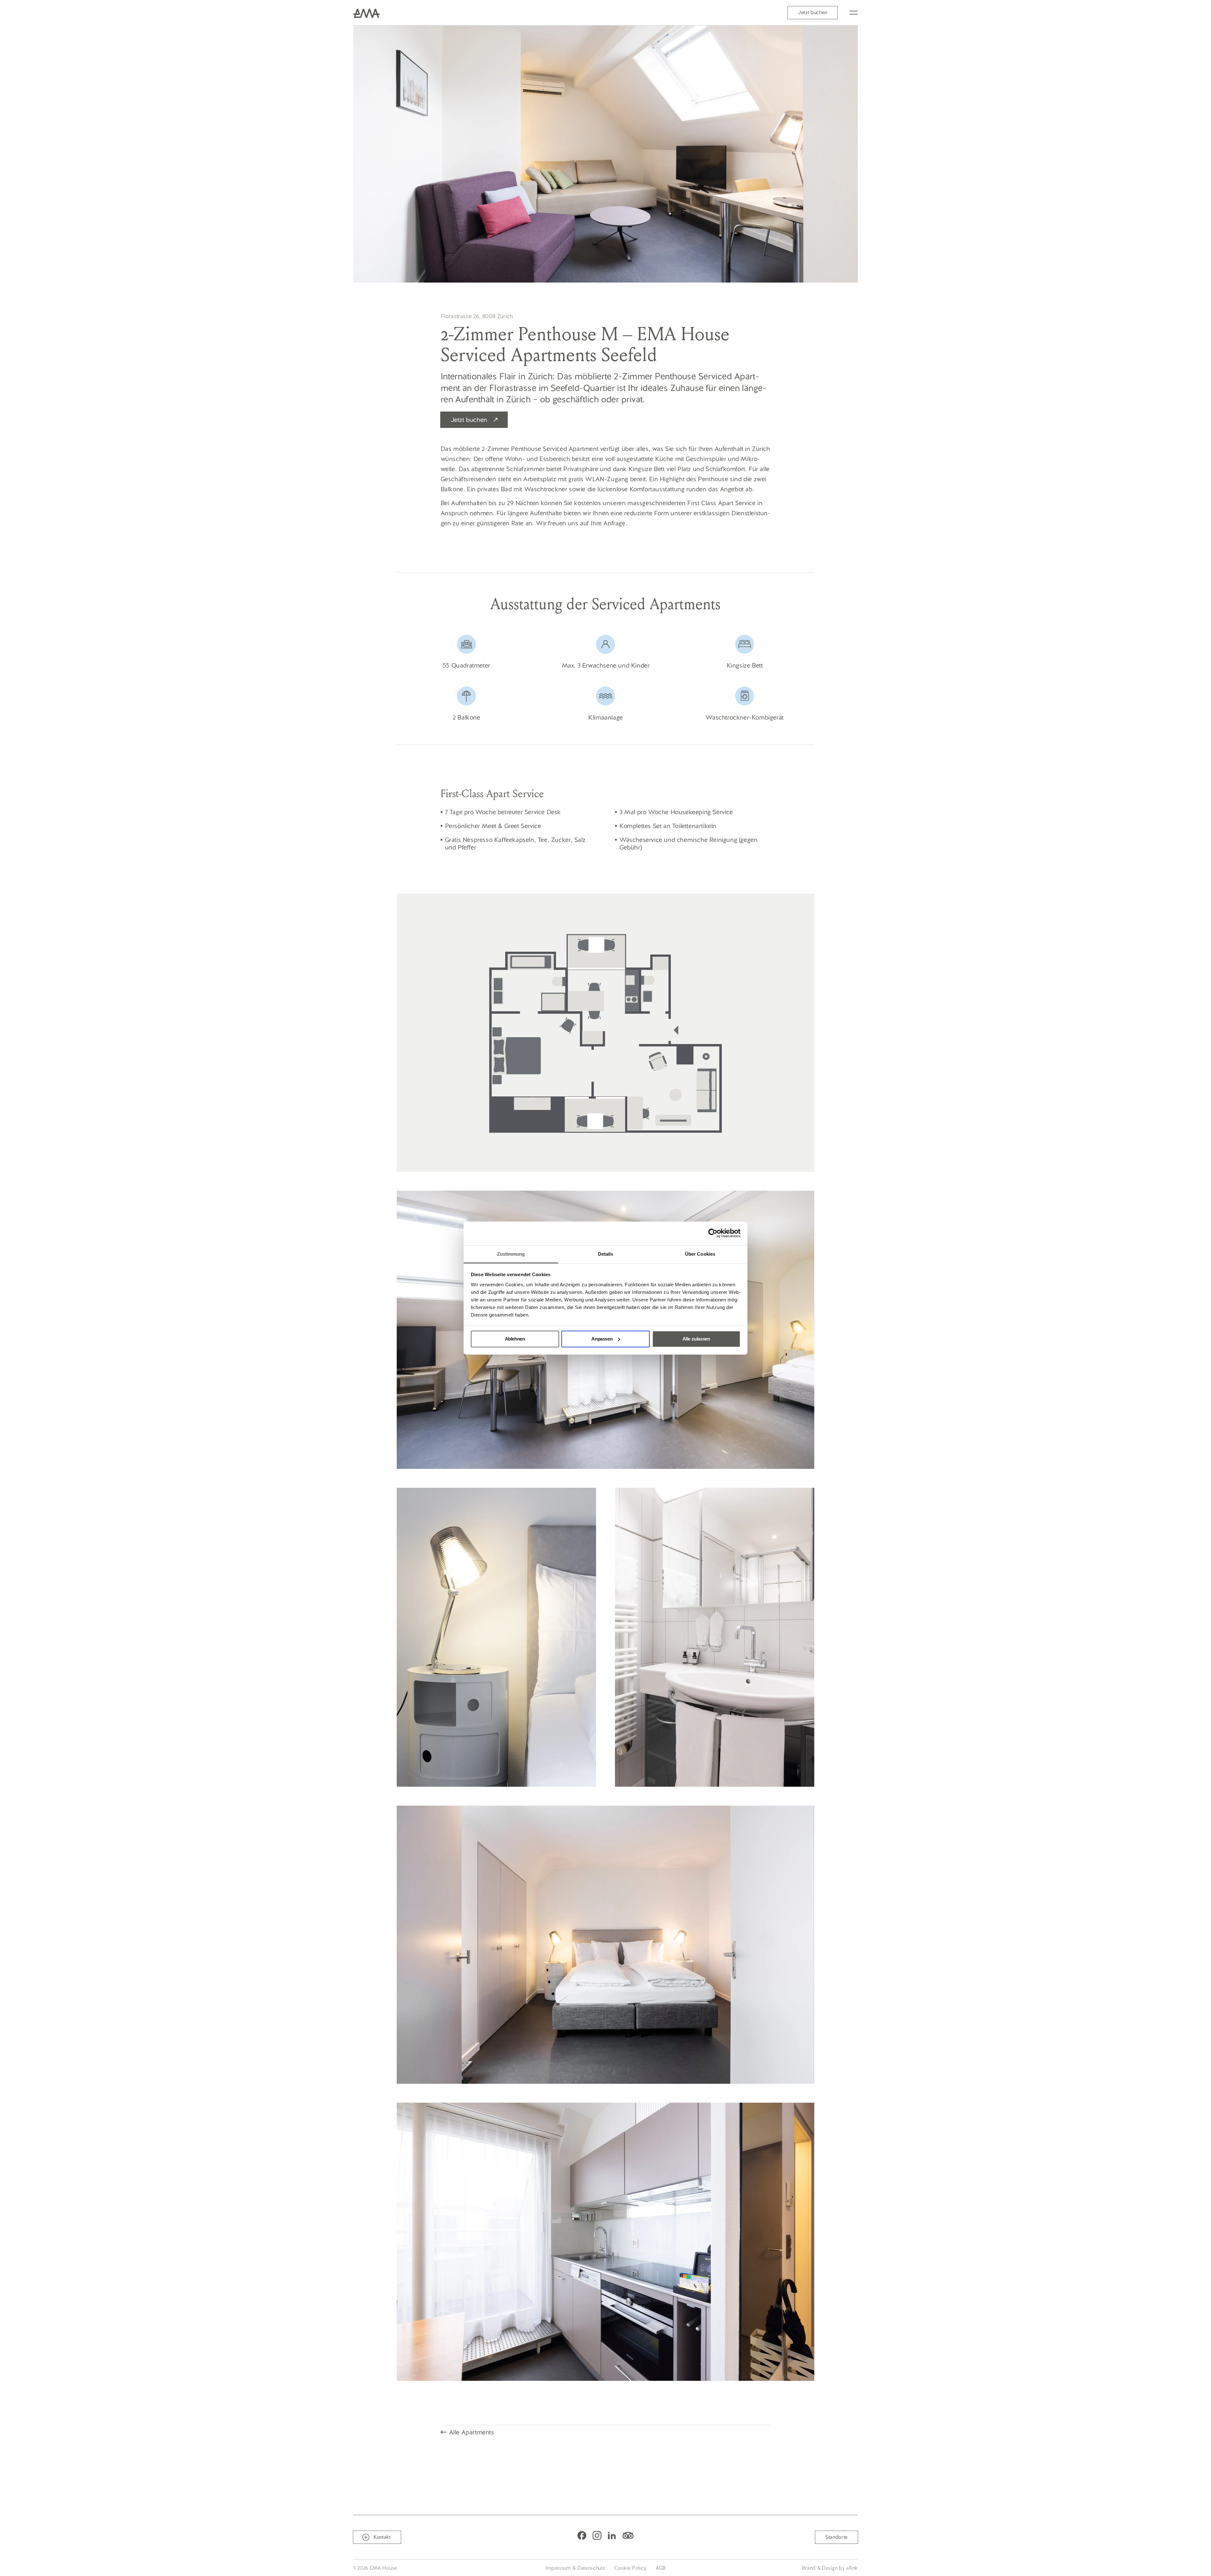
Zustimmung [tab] (511, 1254)
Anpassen (602, 1339)
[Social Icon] (582, 2535)
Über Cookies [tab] (700, 1254)
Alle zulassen (696, 1339)
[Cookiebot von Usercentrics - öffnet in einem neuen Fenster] (713, 1233)
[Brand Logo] (366, 13)
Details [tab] (606, 1254)
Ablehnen (515, 1339)
